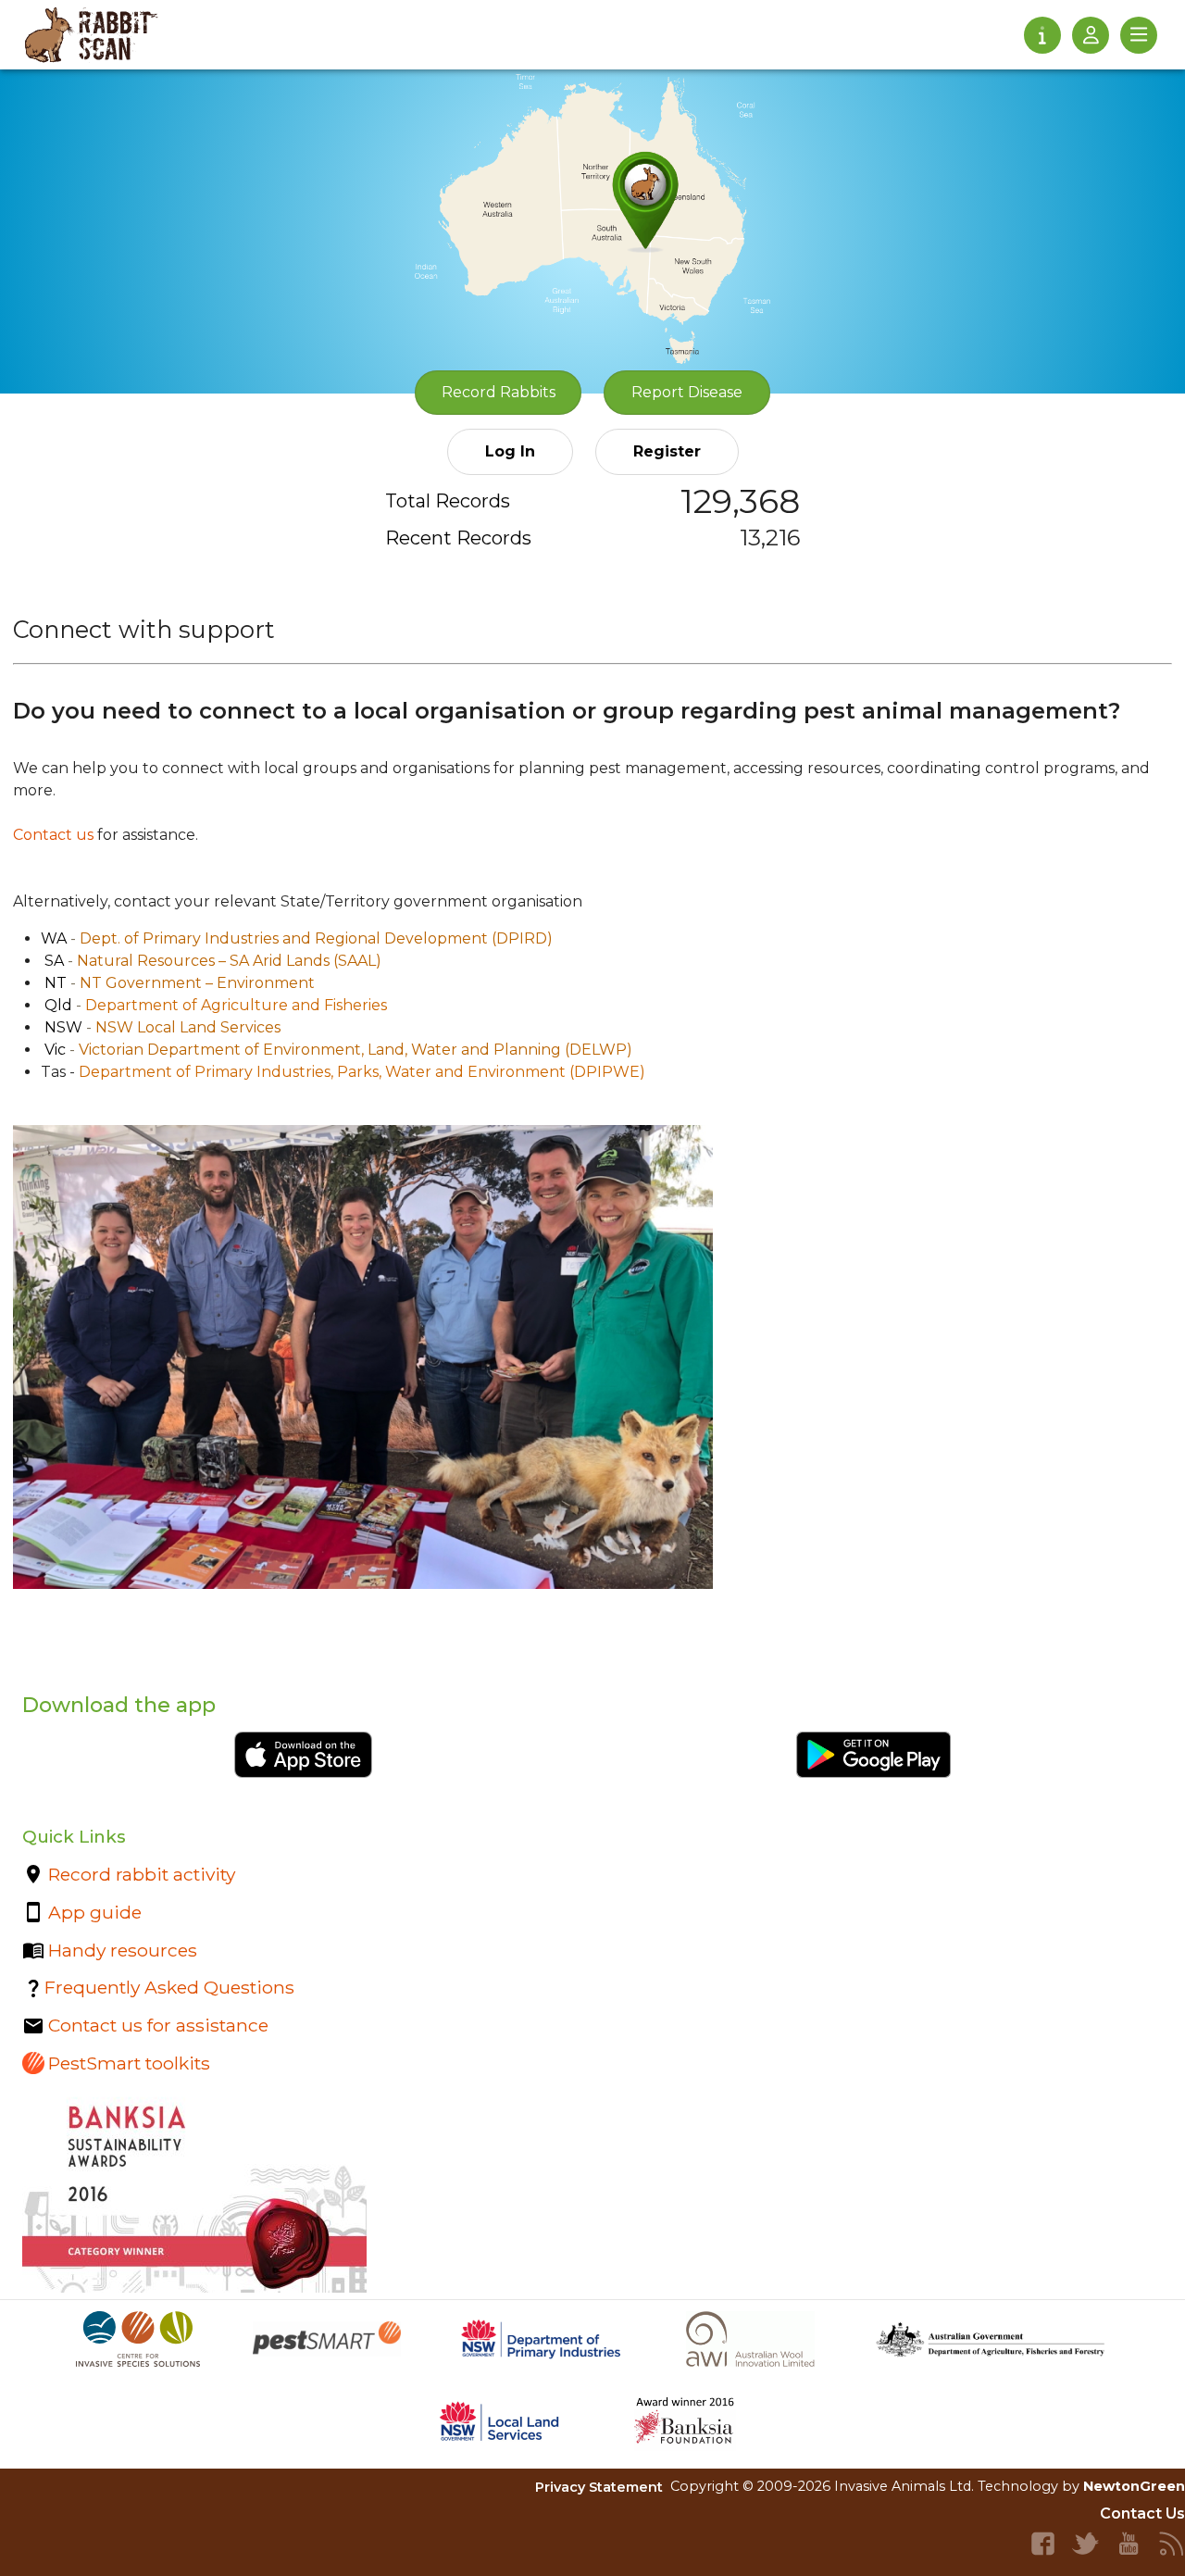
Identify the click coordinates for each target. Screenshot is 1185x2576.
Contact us (53, 835)
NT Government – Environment (197, 983)
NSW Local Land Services (188, 1027)
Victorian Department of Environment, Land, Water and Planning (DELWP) (355, 1050)
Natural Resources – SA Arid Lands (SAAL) (229, 961)
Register (667, 451)
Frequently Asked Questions (169, 1987)
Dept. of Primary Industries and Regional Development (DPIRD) (316, 938)
